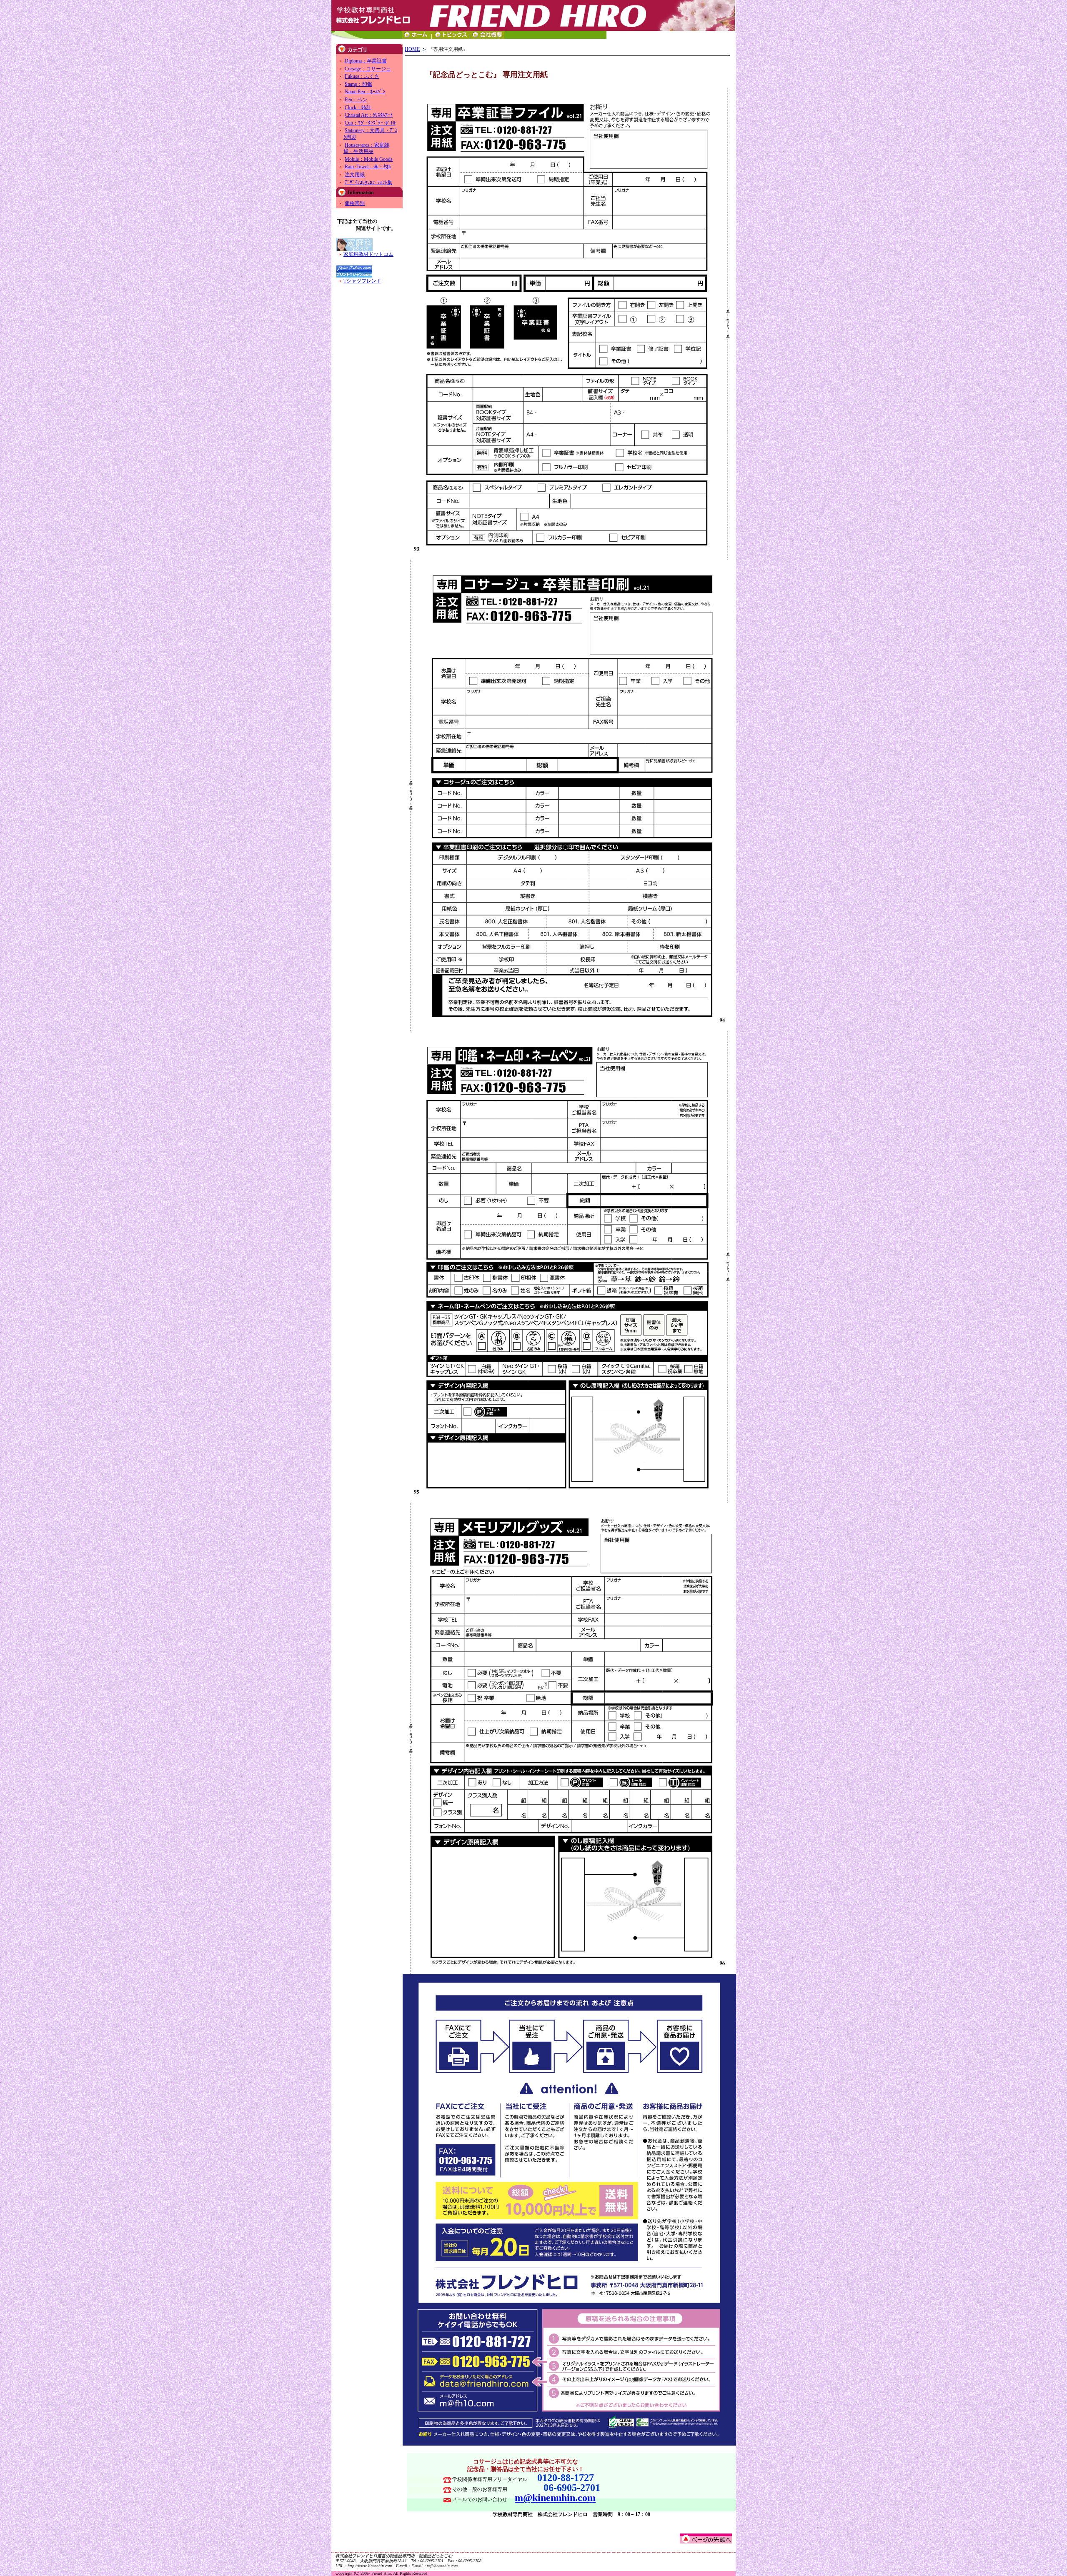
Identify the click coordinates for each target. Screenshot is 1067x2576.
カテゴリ (358, 50)
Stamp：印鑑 (358, 84)
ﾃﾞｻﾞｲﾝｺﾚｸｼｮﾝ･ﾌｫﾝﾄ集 (368, 183)
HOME (412, 49)
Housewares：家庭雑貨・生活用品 (366, 148)
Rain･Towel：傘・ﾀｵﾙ (368, 167)
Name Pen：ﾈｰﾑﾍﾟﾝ (365, 92)
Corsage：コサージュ (368, 69)
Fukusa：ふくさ (362, 76)
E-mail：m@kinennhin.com (435, 2566)
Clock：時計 (358, 108)
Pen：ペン (356, 100)
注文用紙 (355, 175)
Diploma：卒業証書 (366, 61)
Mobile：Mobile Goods (369, 159)
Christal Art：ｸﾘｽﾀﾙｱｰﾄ (369, 115)
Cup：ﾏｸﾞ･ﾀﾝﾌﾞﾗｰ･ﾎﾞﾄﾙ (370, 123)
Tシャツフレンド (362, 281)
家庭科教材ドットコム (368, 254)
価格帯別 (355, 203)
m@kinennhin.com (555, 2498)
